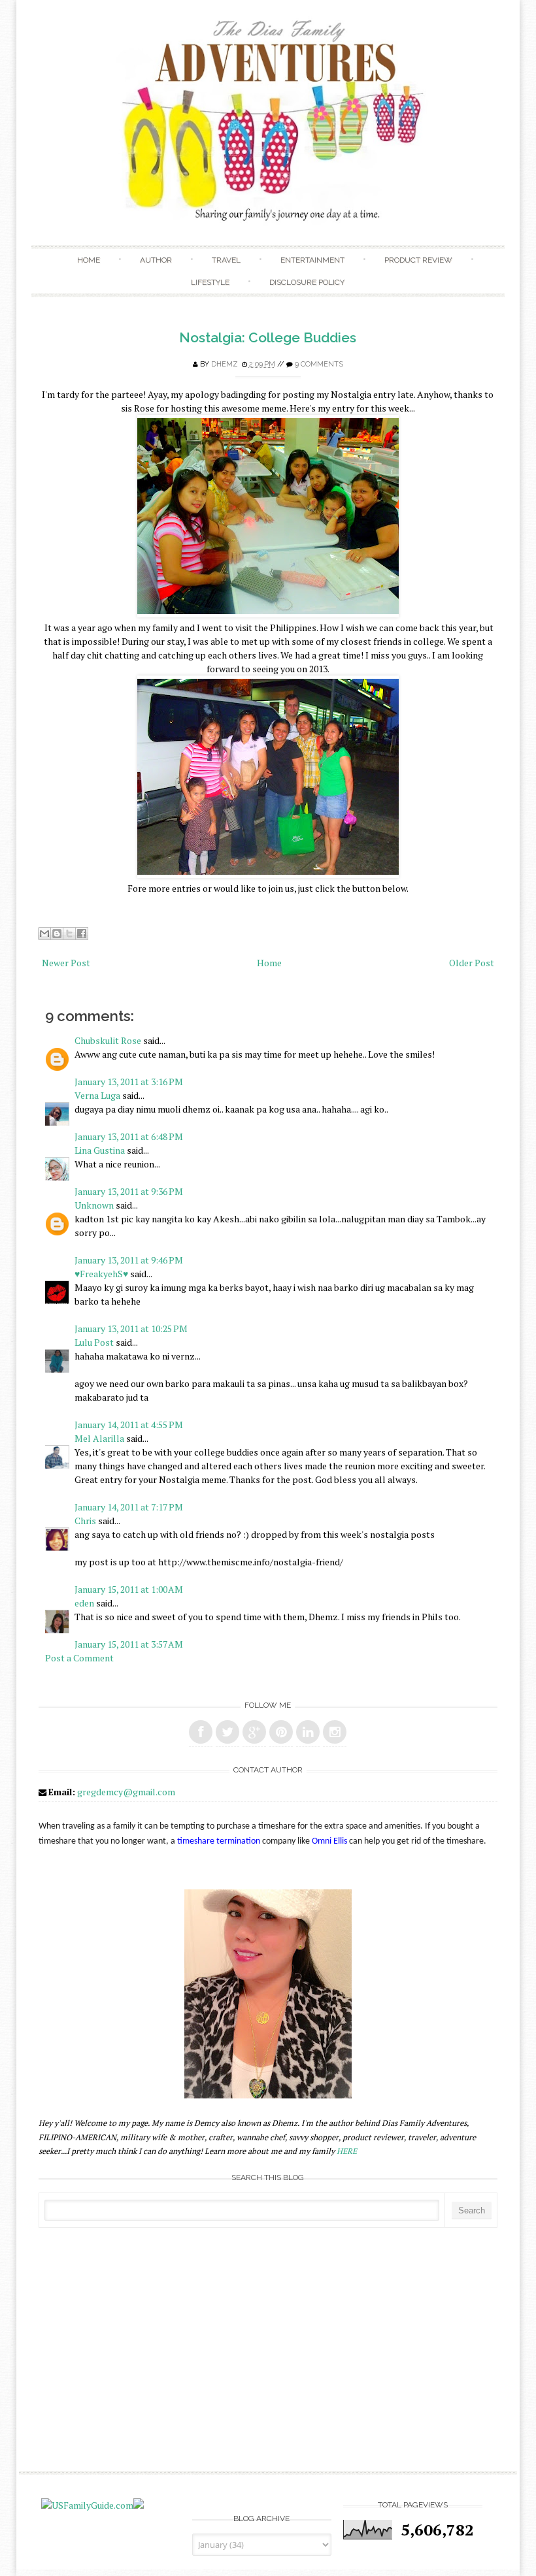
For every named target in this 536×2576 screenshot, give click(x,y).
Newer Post (66, 963)
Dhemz (225, 364)
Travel (226, 260)
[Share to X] (69, 934)
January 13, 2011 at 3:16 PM (129, 1082)
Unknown (94, 1205)
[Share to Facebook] (82, 934)
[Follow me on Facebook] (201, 1732)
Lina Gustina (100, 1150)
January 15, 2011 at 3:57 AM (129, 1644)
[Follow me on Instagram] (335, 1732)
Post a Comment (79, 1658)
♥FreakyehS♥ (101, 1274)
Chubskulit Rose (108, 1040)
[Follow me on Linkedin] (308, 1732)
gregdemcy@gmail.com (126, 1792)
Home (89, 260)
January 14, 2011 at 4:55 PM (129, 1425)
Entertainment (312, 260)
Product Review (418, 260)
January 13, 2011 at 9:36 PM (129, 1191)
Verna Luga (97, 1095)
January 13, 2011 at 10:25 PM (131, 1329)
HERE (347, 2151)
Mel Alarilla (99, 1438)
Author (156, 260)
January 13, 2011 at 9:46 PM (129, 1260)
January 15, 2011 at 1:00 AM (129, 1589)
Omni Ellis (329, 1841)
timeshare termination (219, 1841)
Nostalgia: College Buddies (268, 337)
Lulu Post (94, 1342)
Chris (85, 1521)
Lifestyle (210, 282)
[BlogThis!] (57, 934)
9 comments (319, 364)
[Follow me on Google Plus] (254, 1732)
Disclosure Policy (307, 282)
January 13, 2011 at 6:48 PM (129, 1136)
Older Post (472, 963)
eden (84, 1603)
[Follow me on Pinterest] (281, 1732)
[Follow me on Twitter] (227, 1732)
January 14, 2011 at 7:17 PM (129, 1507)
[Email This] (44, 934)
